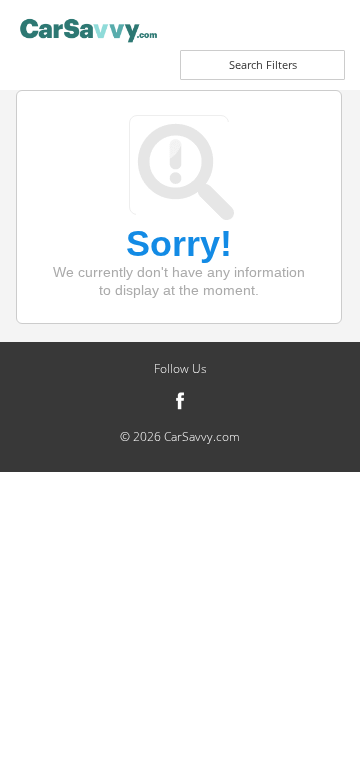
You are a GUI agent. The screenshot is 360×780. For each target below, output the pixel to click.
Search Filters (263, 64)
